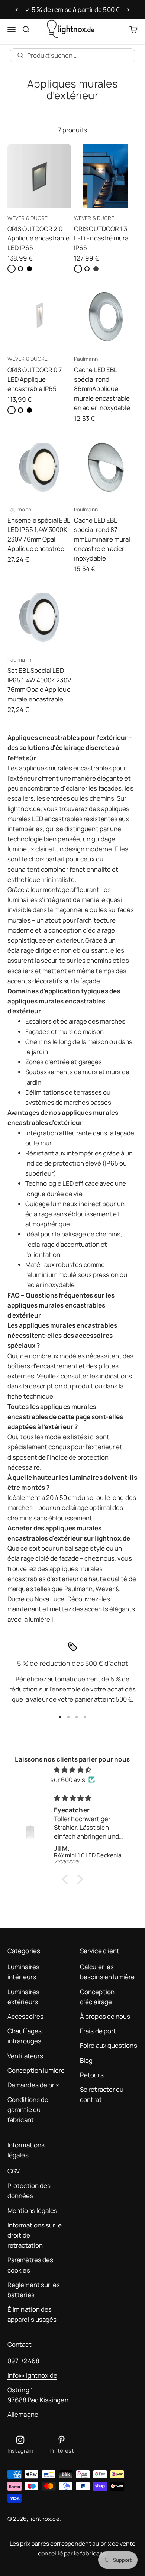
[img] (72, 1770)
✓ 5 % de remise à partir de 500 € (72, 10)
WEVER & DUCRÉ (28, 218)
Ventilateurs (25, 2056)
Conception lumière (36, 2070)
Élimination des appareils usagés (32, 2314)
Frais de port (98, 2031)
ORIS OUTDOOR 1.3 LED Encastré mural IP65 (102, 238)
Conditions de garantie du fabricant (28, 2110)
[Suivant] (128, 10)
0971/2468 (23, 2361)
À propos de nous (105, 2016)
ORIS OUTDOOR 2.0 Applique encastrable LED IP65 (38, 238)
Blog (86, 2060)
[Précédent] (17, 10)
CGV (14, 2171)
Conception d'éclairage (97, 1997)
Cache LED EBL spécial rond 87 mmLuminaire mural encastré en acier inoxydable (102, 539)
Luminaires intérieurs (23, 1972)
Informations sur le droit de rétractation (35, 2235)
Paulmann (86, 359)
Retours (92, 2075)
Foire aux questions (109, 2045)
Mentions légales (32, 2211)
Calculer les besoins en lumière (107, 1972)
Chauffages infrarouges (25, 2036)
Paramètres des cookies (30, 2265)
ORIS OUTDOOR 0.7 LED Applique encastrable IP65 (35, 379)
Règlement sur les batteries (34, 2290)
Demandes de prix (33, 2085)
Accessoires (25, 2016)
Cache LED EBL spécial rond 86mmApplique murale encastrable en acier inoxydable (102, 389)
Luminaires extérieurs (23, 1997)
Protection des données (29, 2191)
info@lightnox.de (32, 2375)
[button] (67, 1879)
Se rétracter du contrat (102, 2094)
